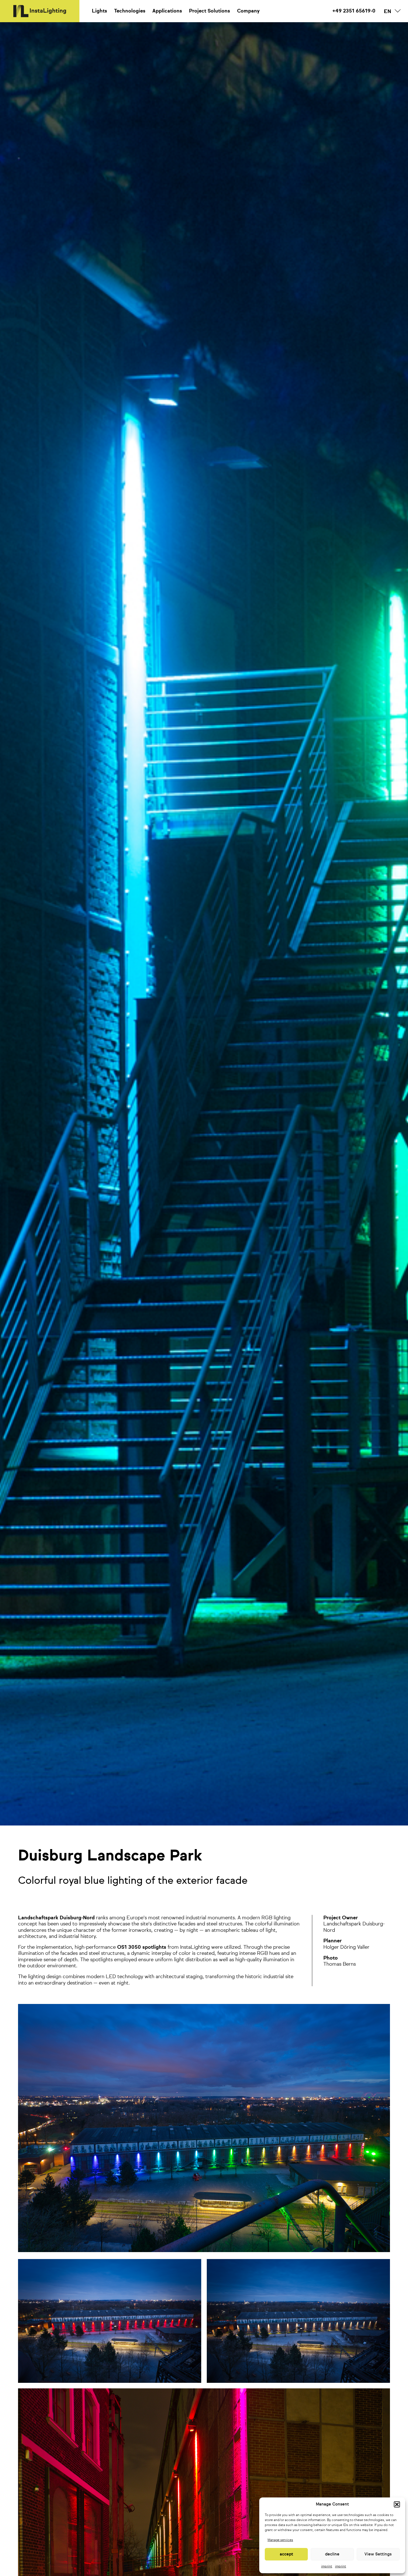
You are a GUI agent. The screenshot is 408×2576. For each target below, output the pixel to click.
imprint (327, 2567)
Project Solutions (210, 11)
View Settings (378, 2554)
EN (387, 12)
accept (286, 2554)
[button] (397, 2504)
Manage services (280, 2540)
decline (332, 2554)
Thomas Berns (340, 1964)
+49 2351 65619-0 (354, 11)
